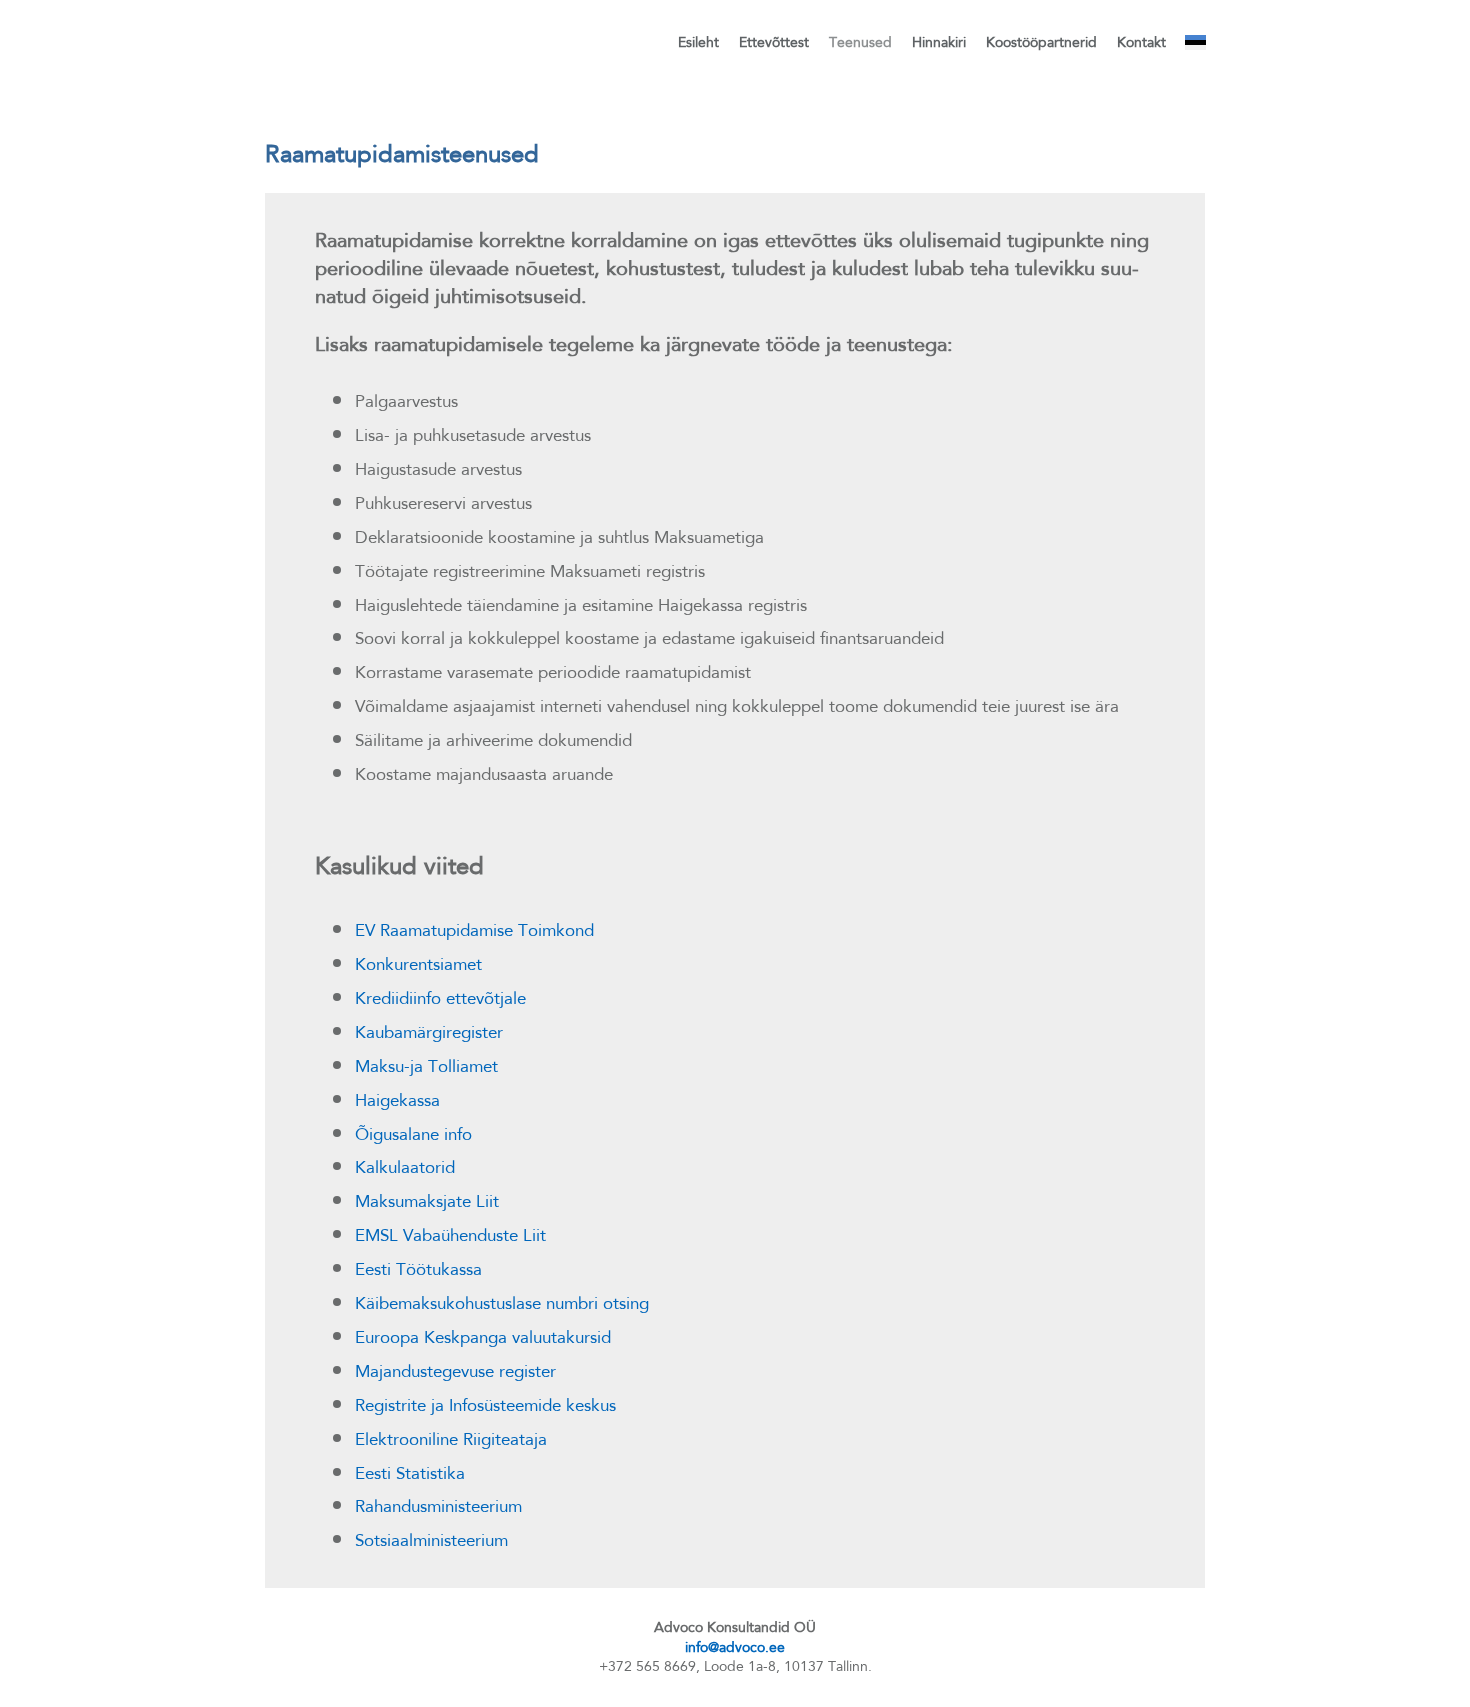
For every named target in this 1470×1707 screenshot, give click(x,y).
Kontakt (1141, 42)
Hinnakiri (939, 42)
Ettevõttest (774, 42)
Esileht (698, 42)
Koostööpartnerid (1041, 42)
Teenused (860, 42)
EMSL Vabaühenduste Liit (450, 1235)
